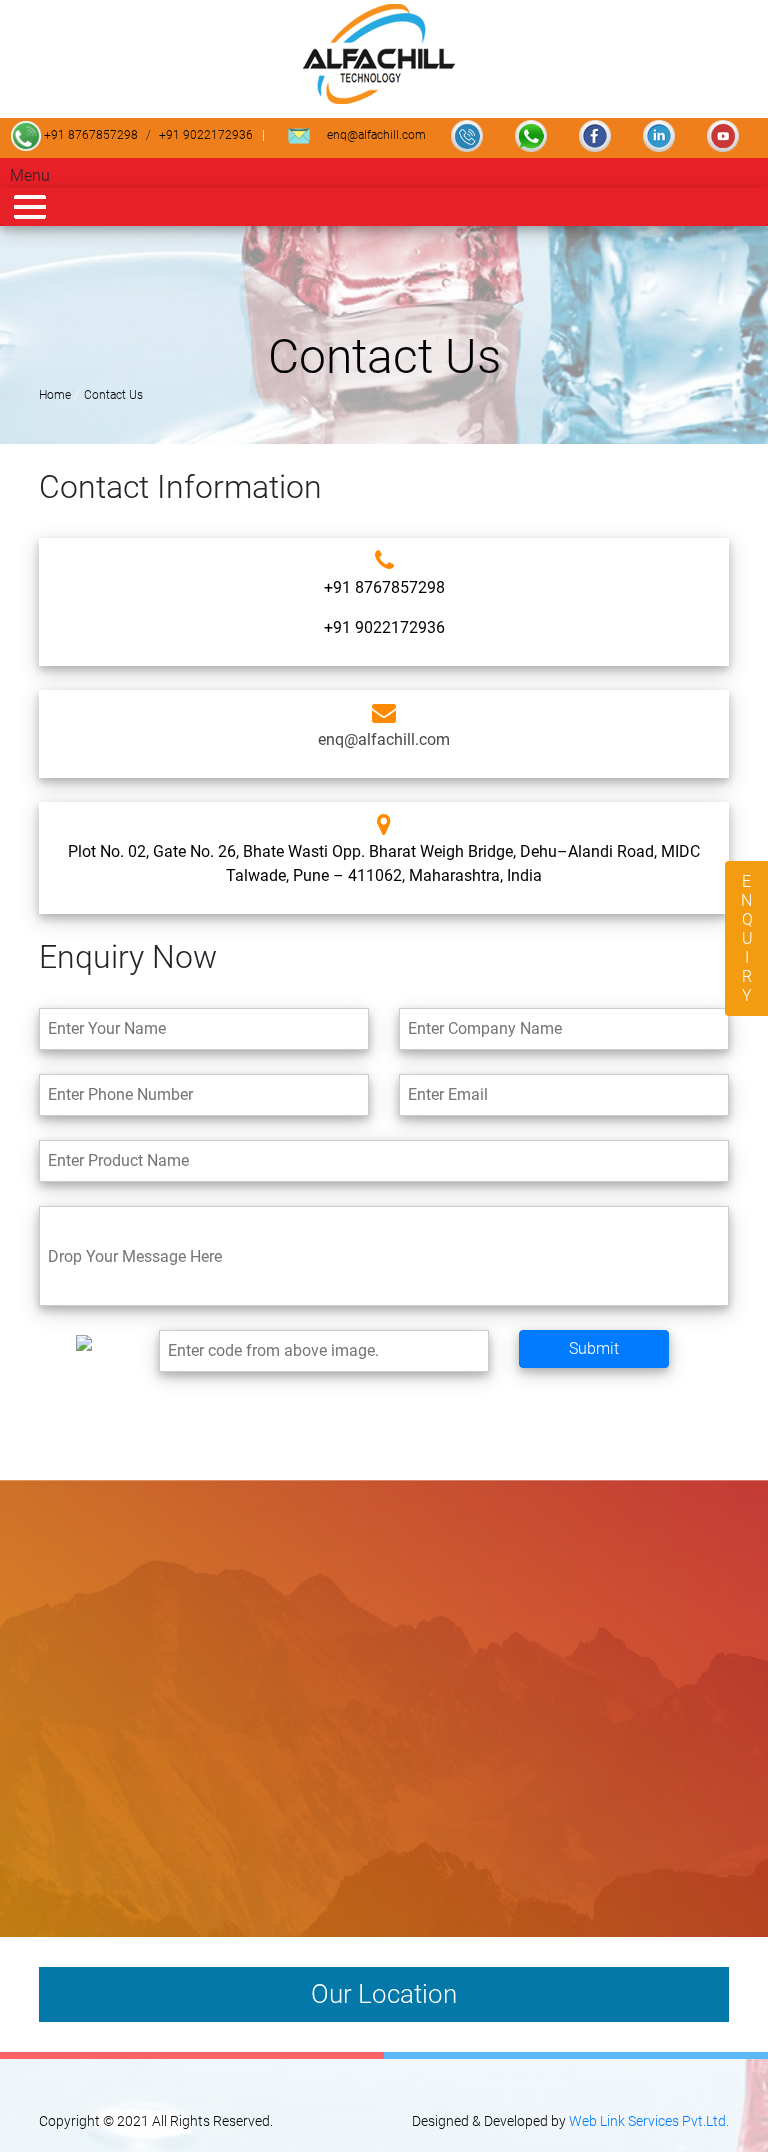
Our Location (384, 1994)
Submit (594, 1348)
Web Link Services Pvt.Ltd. (649, 2121)
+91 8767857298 (89, 135)
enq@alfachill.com (375, 135)
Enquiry (746, 938)
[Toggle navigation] (384, 207)
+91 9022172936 (206, 135)
